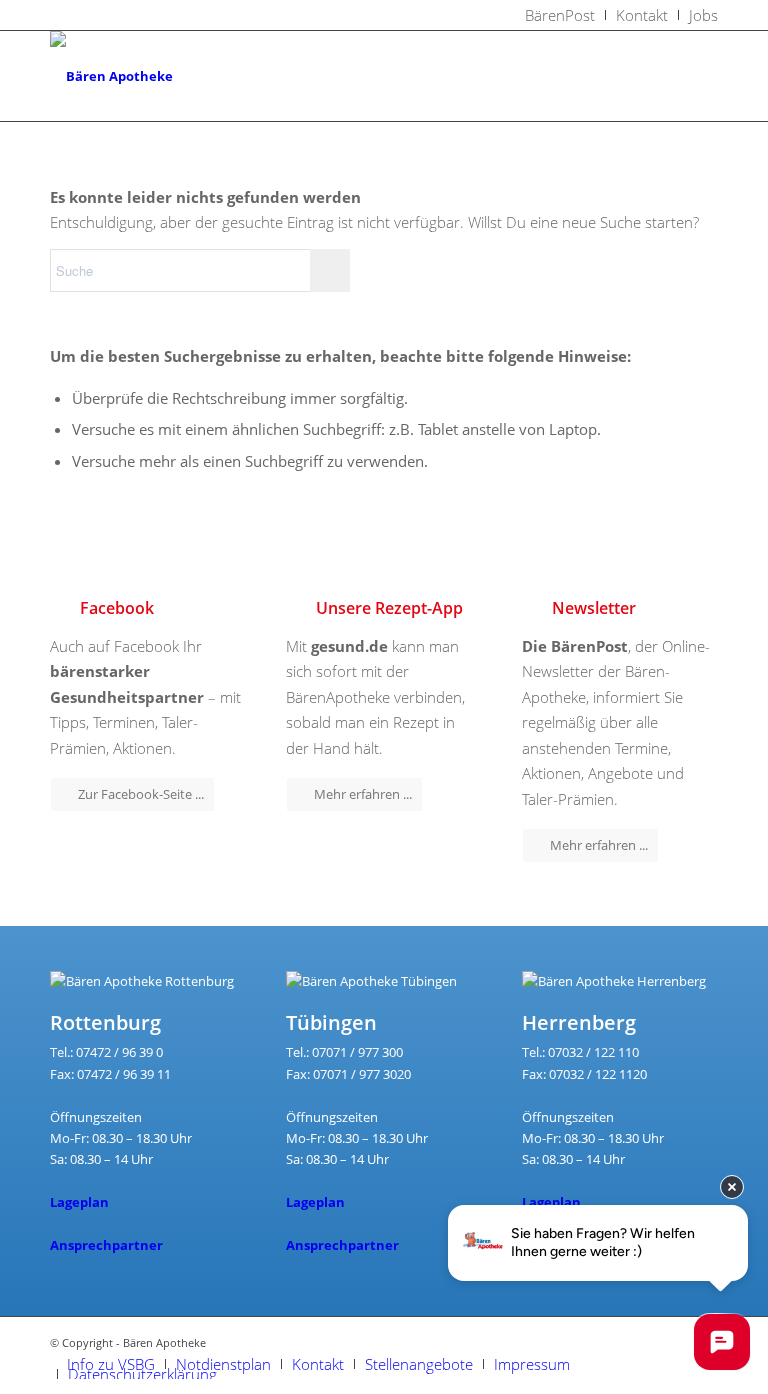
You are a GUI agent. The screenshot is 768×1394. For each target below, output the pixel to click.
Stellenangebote (419, 1364)
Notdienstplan (223, 1364)
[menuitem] (560, 15)
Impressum (532, 1364)
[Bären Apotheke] (111, 76)
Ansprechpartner (106, 1245)
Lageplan (79, 1202)
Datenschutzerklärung (142, 1374)
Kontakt (318, 1364)
